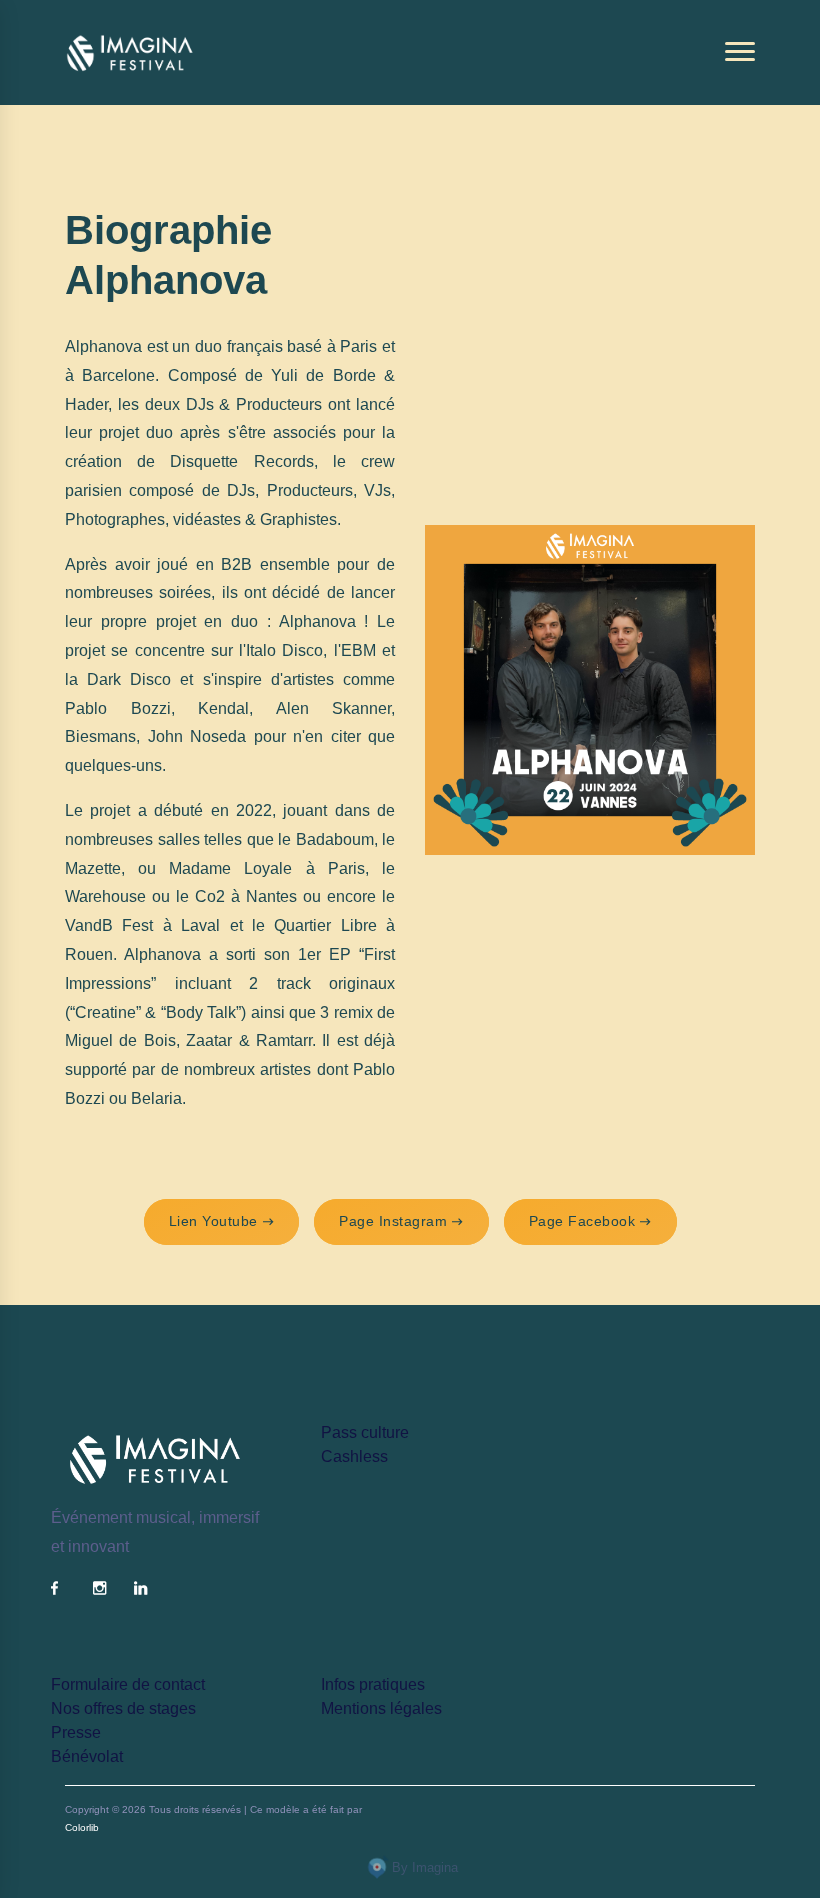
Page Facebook (582, 1221)
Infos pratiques (373, 1684)
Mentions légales (381, 1708)
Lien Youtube (213, 1221)
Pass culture (365, 1432)
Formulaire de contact (128, 1684)
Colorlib (82, 1827)
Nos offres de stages (123, 1708)
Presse (76, 1732)
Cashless (354, 1456)
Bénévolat (87, 1756)
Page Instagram (393, 1221)
